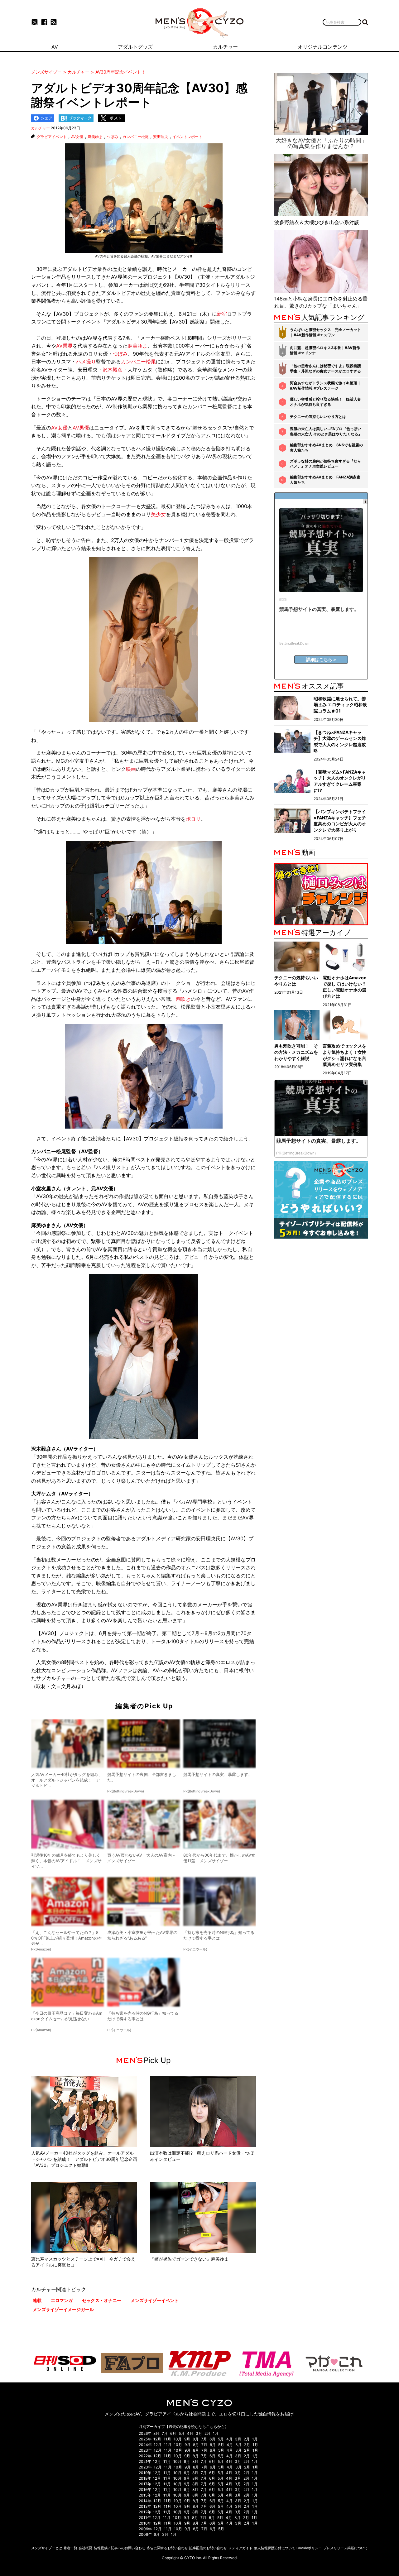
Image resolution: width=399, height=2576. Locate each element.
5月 (182, 2433)
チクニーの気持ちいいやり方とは (318, 417)
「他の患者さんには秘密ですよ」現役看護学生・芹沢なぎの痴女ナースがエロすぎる (325, 368)
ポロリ (193, 819)
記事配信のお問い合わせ (208, 2548)
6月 (173, 2433)
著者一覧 (70, 2548)
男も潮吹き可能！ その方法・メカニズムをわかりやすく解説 (296, 1052)
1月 (216, 2433)
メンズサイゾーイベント (155, 2300)
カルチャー (41, 128)
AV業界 (64, 346)
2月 (207, 2433)
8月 (156, 2433)
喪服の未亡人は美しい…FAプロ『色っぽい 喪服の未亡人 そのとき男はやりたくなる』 (326, 431)
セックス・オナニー (102, 2300)
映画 (131, 769)
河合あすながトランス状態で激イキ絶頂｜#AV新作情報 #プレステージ (325, 386)
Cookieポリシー (309, 2548)
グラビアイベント (52, 137)
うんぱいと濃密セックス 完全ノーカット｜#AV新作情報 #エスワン (325, 332)
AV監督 (90, 1151)
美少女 (158, 514)
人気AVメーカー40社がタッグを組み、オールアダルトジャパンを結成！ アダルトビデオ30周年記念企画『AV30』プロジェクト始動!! (84, 2159)
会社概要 (85, 2548)
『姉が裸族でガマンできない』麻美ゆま (189, 2259)
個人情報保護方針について (275, 2548)
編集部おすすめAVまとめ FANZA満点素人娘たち (325, 480)
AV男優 (81, 428)
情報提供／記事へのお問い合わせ (120, 2548)
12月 (157, 2439)
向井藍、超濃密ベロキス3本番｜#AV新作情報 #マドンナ (325, 350)
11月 (167, 2439)
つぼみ (113, 137)
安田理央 (161, 137)
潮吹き (183, 999)
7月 (165, 2433)
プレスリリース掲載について (346, 2548)
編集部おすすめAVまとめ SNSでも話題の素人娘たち (326, 448)
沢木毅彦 (113, 370)
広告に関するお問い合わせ (167, 2548)
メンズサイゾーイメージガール (63, 2309)
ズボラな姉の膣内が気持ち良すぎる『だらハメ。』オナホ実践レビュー (325, 464)
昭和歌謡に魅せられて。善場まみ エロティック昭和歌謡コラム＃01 (340, 705)
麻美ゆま (95, 137)
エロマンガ (62, 2300)
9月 (187, 2439)
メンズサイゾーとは (47, 2548)
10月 (178, 2439)
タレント (76, 1188)
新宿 (222, 314)
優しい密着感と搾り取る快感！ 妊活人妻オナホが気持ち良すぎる (325, 402)
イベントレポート (187, 137)
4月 (190, 2433)
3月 (199, 2433)
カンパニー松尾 (136, 137)
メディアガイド (240, 2548)
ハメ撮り (86, 362)
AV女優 (77, 137)
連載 (37, 2300)
